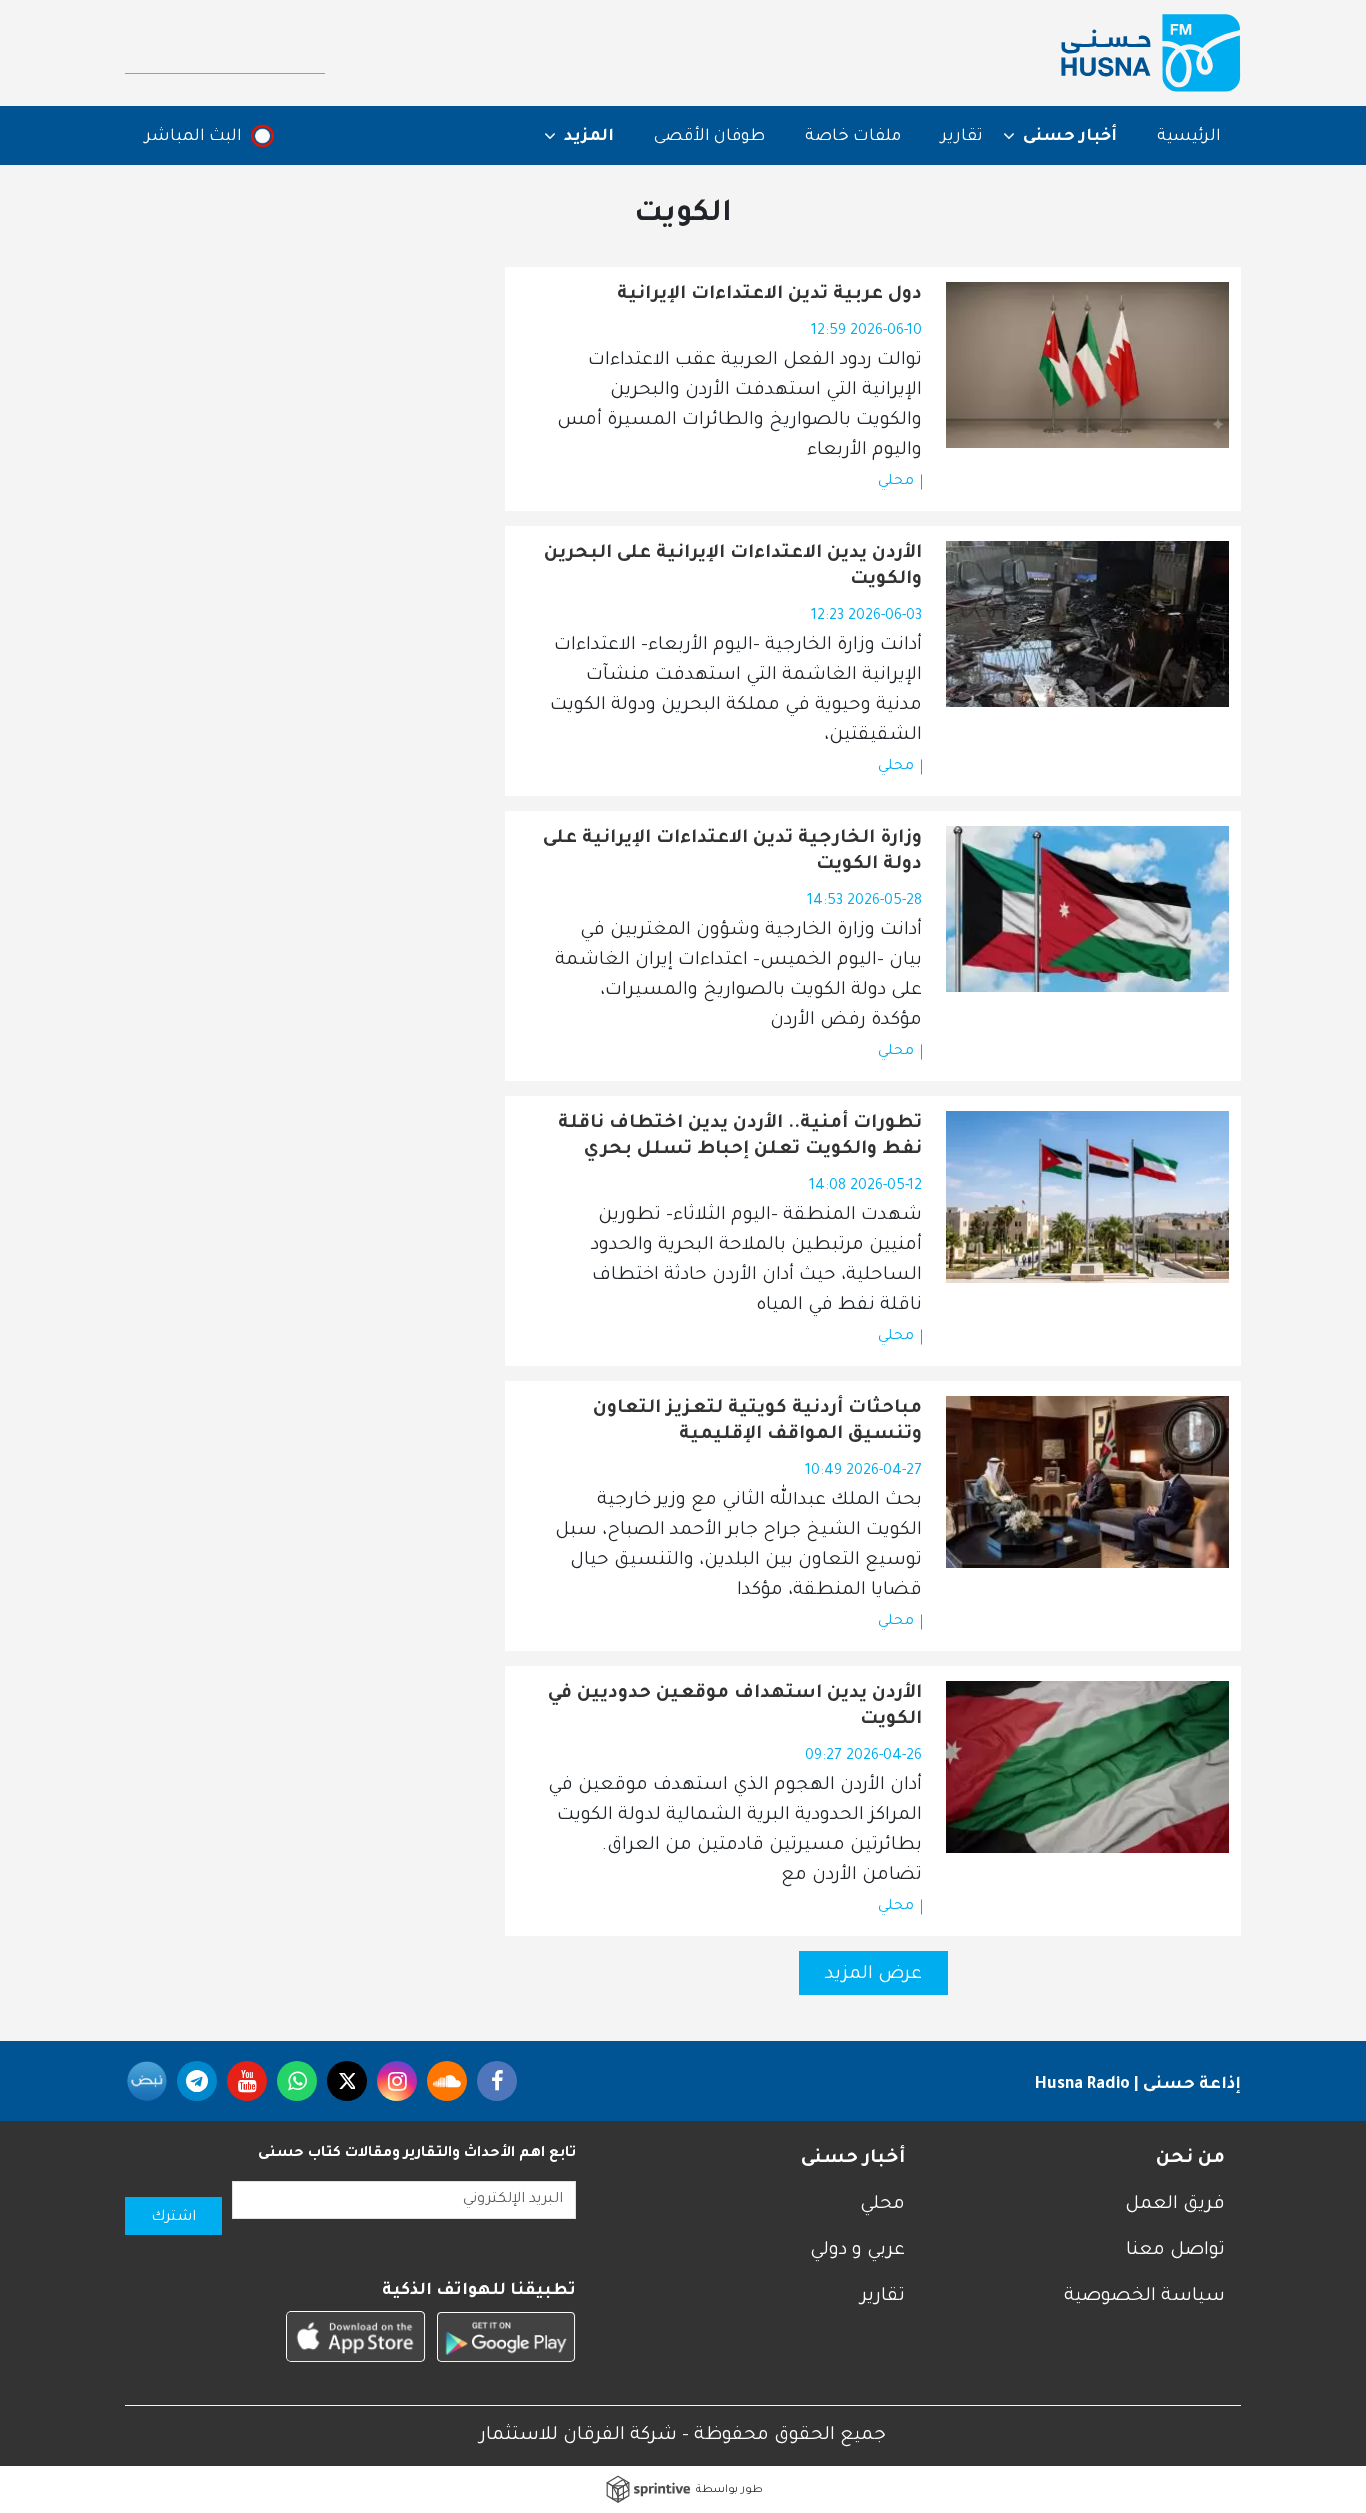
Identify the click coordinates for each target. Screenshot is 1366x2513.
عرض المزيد (873, 1975)
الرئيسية (1189, 137)
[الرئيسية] (1151, 53)
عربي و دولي (857, 2251)
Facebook (497, 2081)
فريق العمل (1175, 2205)
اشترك (173, 2218)
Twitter (347, 2081)
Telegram (197, 2081)
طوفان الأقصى (709, 137)
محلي (896, 482)
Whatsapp (297, 2081)
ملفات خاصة (853, 137)
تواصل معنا (1175, 2251)
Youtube (247, 2081)
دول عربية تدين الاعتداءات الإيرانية (769, 295)
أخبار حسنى (853, 2159)
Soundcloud (447, 2081)
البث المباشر (193, 137)
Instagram (397, 2081)
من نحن (1190, 2159)
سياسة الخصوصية (1144, 2297)
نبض (147, 2081)
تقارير (962, 137)
